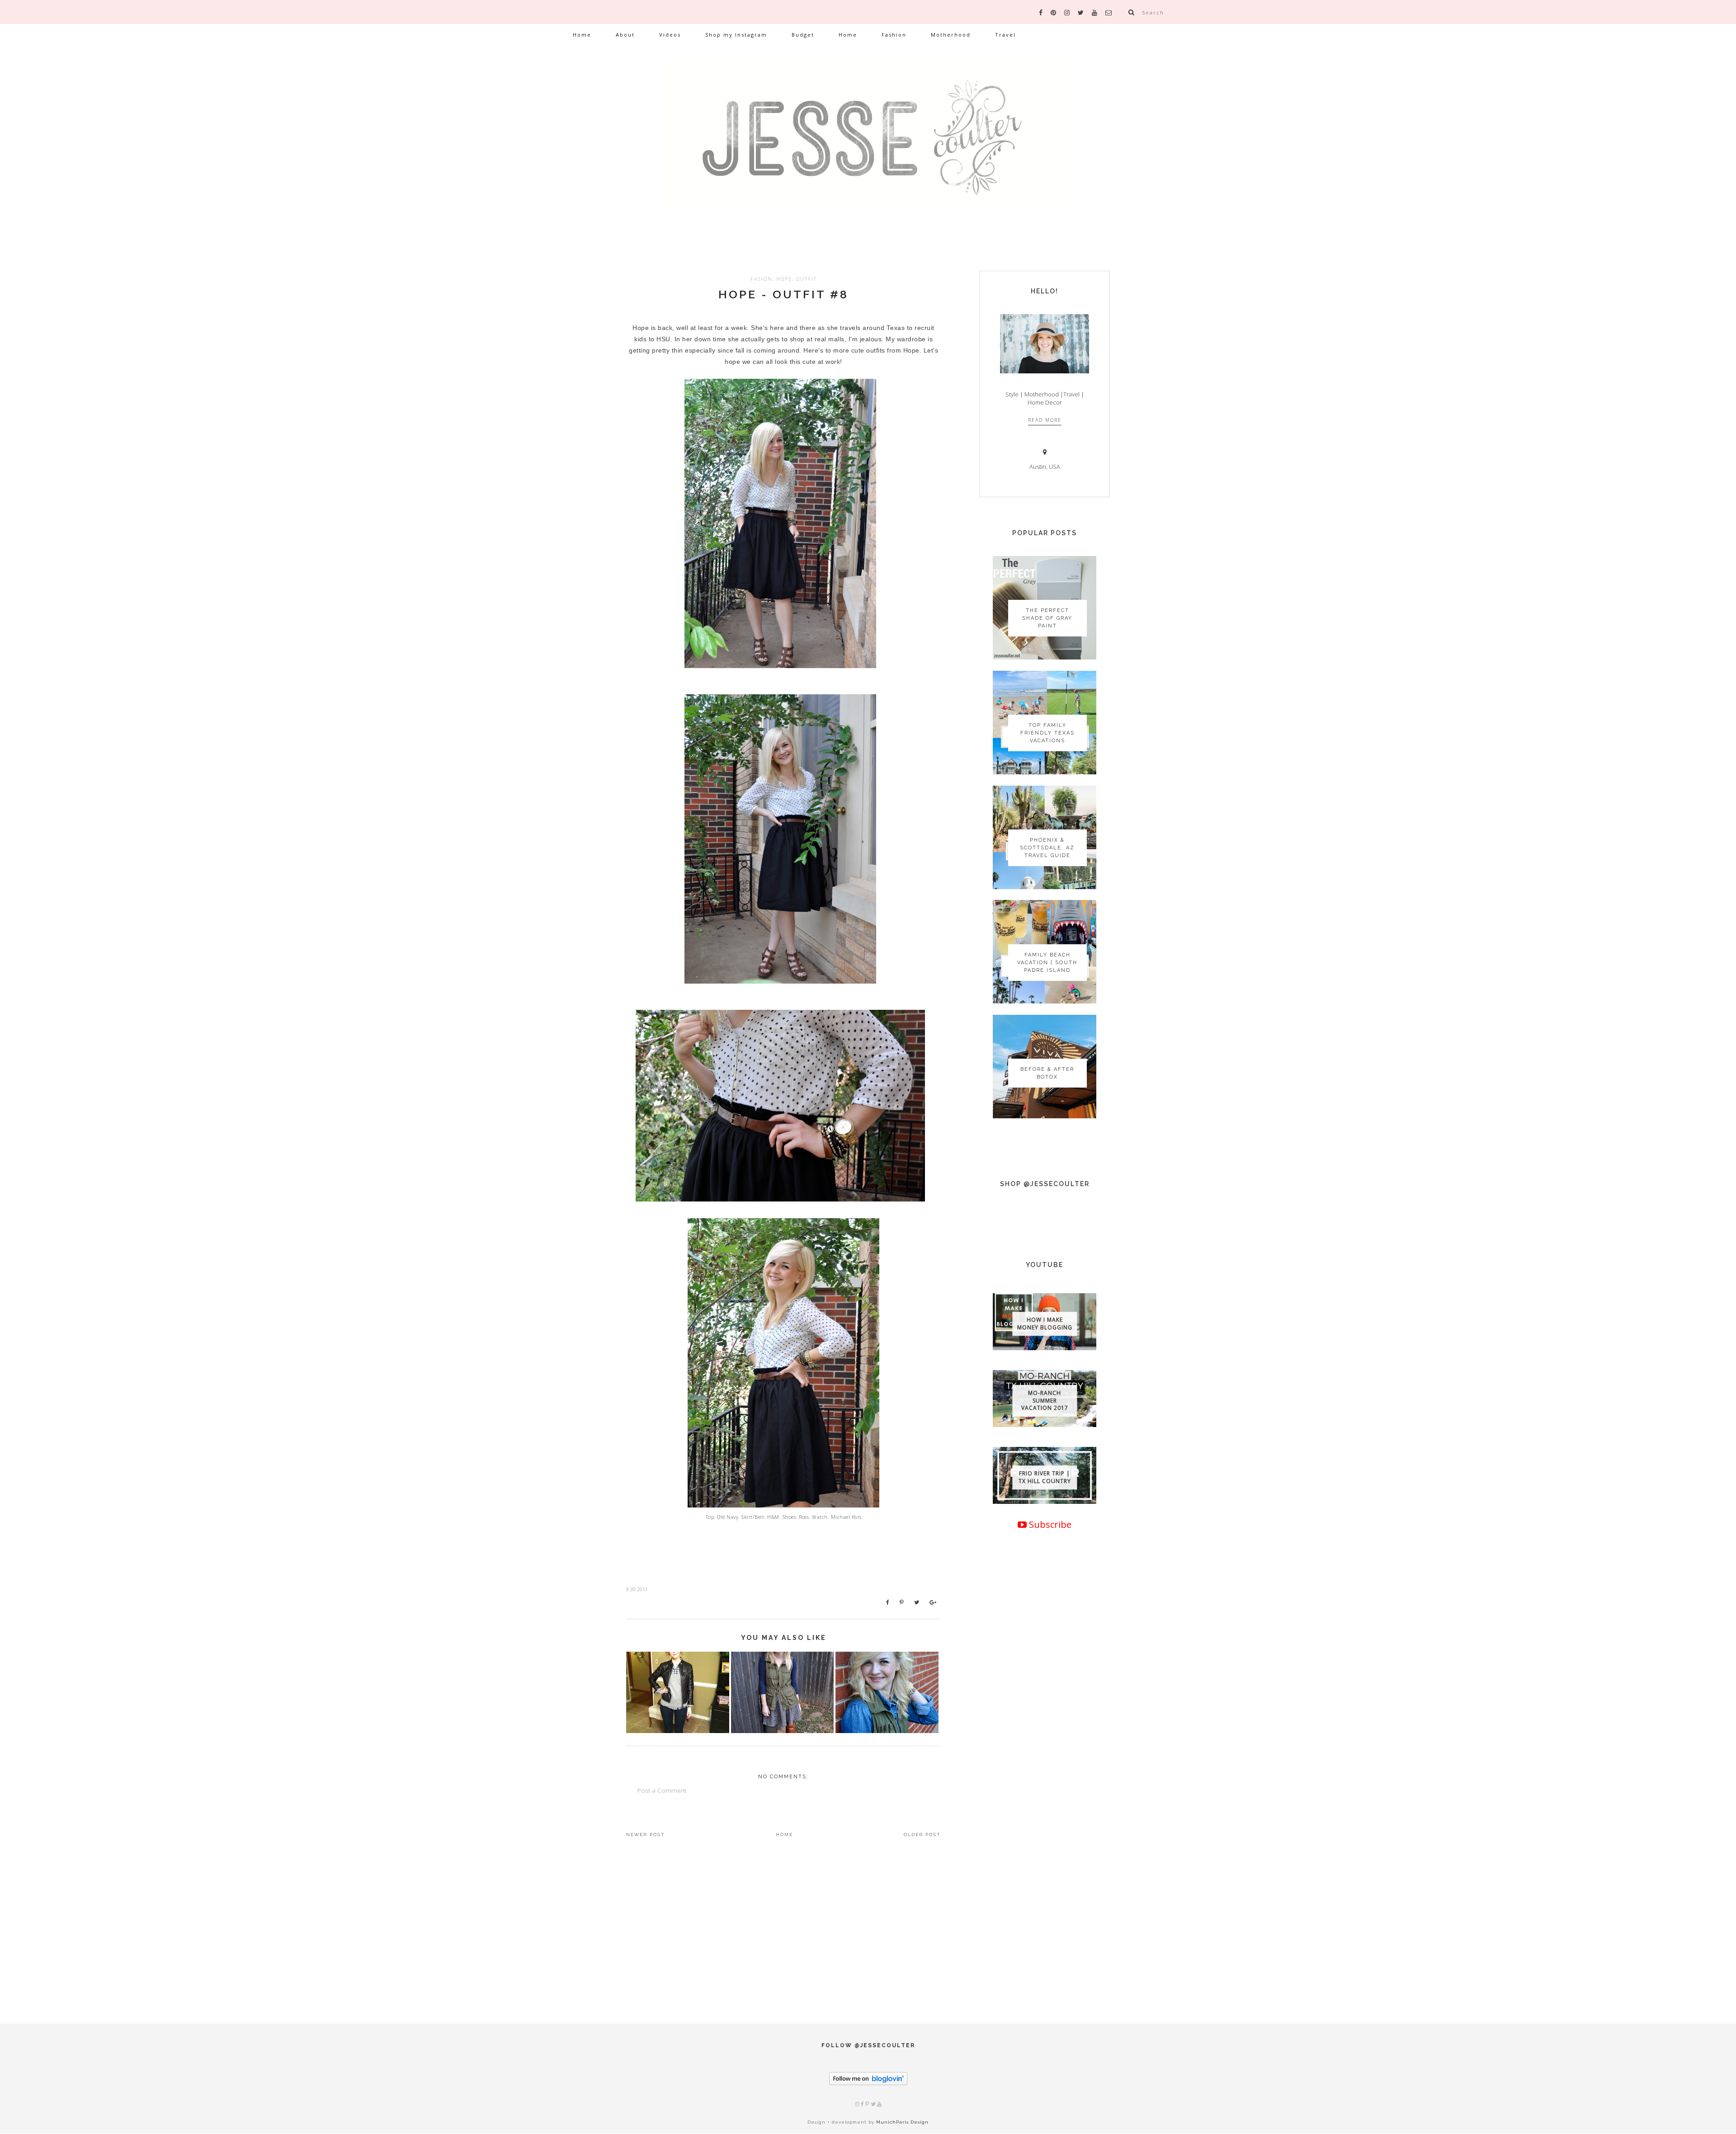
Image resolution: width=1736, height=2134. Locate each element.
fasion (761, 279)
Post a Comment (662, 1790)
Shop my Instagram (736, 35)
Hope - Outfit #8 (783, 294)
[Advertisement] (1045, 1843)
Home (582, 35)
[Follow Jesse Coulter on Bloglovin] (868, 2083)
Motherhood (951, 35)
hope (784, 279)
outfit (807, 279)
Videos (670, 35)
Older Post (922, 1835)
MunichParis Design (902, 2122)
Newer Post (646, 1835)
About (625, 35)
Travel (1005, 35)
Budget (803, 35)
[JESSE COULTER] (868, 147)
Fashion (894, 35)
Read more (1045, 420)
